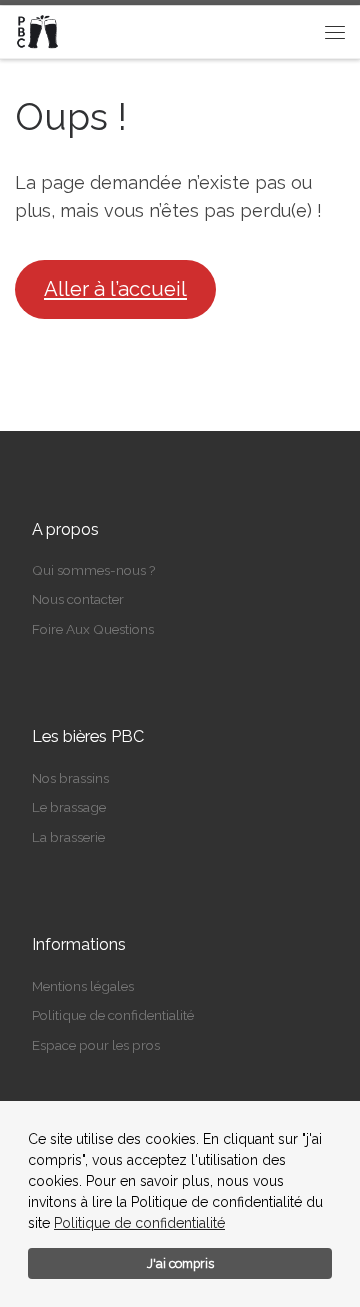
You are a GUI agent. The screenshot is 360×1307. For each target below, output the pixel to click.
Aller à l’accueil (115, 289)
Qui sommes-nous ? (93, 570)
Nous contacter (78, 599)
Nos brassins (70, 778)
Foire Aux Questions (93, 629)
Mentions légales (83, 986)
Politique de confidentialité (139, 1223)
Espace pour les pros (96, 1045)
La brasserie (68, 837)
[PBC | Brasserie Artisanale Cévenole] (38, 30)
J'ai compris (180, 1263)
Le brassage (69, 807)
